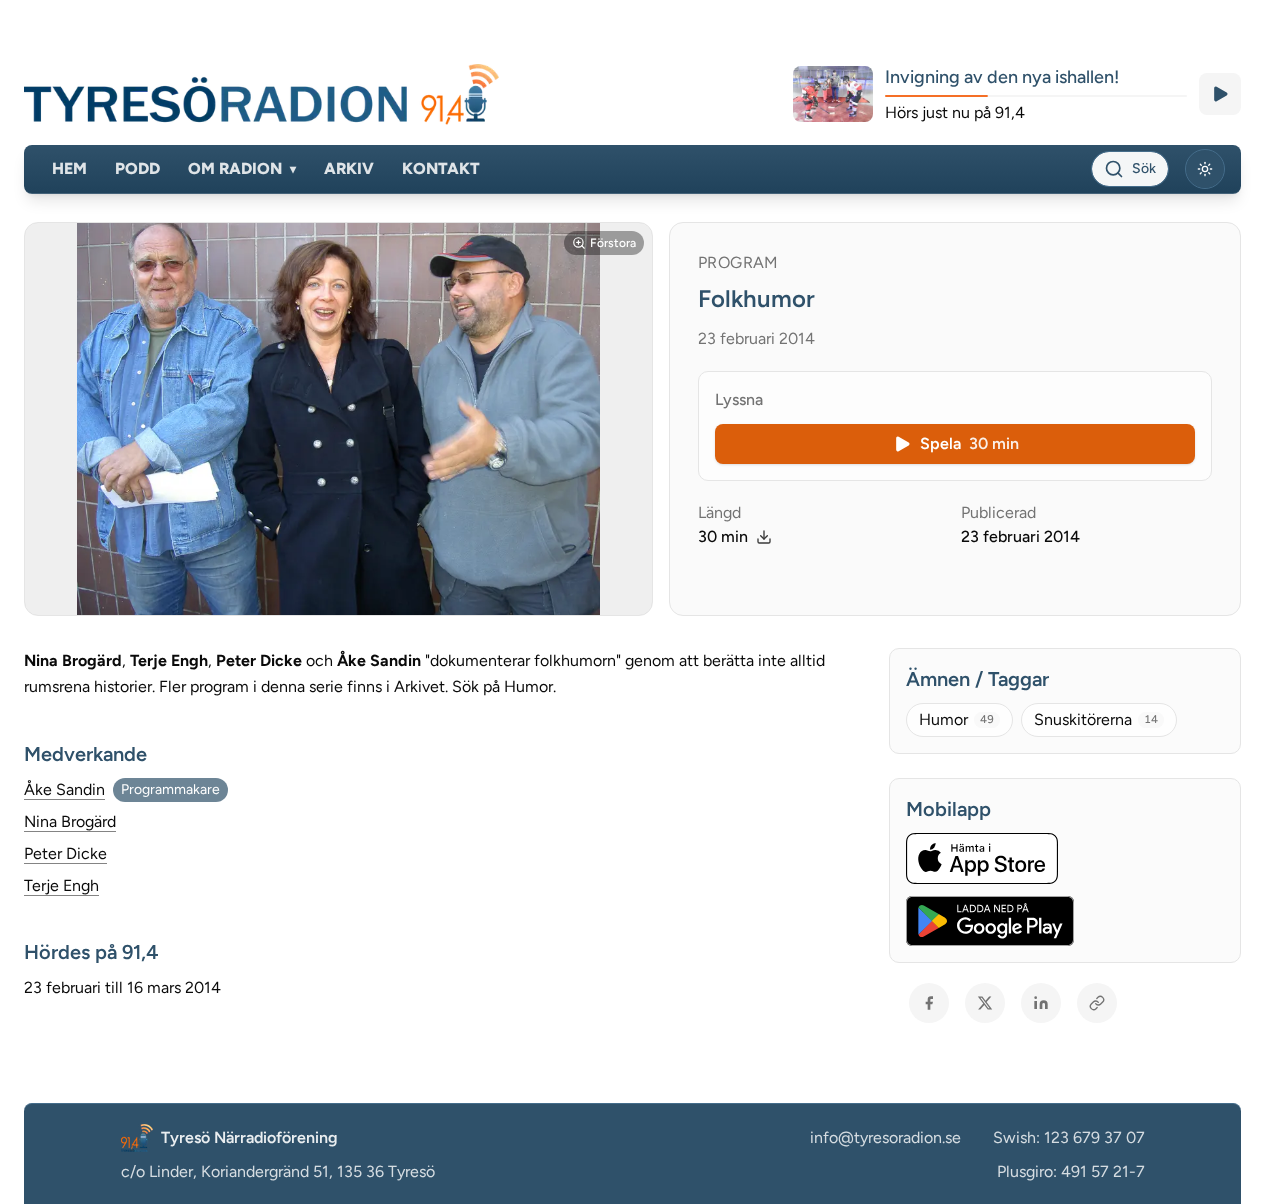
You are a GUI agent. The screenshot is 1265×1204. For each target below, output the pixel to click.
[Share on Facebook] (929, 1003)
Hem (69, 168)
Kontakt (441, 168)
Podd (137, 168)
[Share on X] (985, 1003)
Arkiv (349, 168)
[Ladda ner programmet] (764, 537)
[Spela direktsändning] (1220, 94)
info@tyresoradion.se (885, 1137)
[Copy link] (1097, 1003)
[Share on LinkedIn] (1041, 1003)
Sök (1144, 168)
